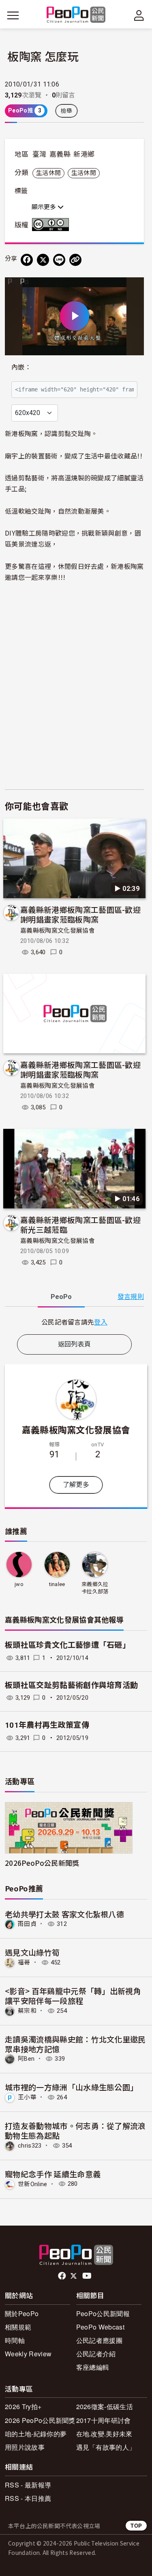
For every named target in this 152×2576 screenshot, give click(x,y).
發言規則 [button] (131, 1297)
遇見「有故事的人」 (106, 2447)
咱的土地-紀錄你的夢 (36, 2434)
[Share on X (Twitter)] (43, 260)
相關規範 (18, 2327)
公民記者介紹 (96, 2354)
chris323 (30, 2146)
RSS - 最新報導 (28, 2485)
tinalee (57, 1584)
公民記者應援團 (99, 2340)
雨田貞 (27, 1924)
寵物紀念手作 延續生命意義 (53, 2174)
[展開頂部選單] (139, 15)
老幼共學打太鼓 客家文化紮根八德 (64, 1914)
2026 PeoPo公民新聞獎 (40, 2420)
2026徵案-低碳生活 (105, 2406)
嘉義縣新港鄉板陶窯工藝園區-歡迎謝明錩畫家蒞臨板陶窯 (80, 914)
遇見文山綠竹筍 (32, 1952)
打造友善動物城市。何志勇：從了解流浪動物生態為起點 (75, 2130)
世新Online (33, 2184)
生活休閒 (48, 173)
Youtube (88, 2276)
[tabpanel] (74, 1322)
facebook (63, 2276)
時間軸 (15, 2340)
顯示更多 (45, 207)
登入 (101, 1322)
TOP (136, 2525)
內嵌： (21, 367)
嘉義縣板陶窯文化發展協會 (58, 931)
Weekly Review (28, 2354)
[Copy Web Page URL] (75, 260)
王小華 (27, 2097)
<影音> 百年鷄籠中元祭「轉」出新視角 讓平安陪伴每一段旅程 (73, 1996)
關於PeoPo (22, 2313)
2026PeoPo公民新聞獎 (42, 1863)
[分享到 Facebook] (27, 260)
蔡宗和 (27, 2011)
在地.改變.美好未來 (104, 2434)
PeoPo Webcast (100, 2327)
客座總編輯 (93, 2367)
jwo (19, 1584)
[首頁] (76, 15)
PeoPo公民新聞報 (103, 2313)
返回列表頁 (75, 1344)
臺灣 (40, 154)
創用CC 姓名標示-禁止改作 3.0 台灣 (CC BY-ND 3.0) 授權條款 (52, 225)
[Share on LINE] (59, 260)
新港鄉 (84, 154)
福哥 (24, 1962)
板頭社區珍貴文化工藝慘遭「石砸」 (67, 1645)
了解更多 (76, 1485)
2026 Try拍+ (23, 2406)
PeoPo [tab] (61, 1297)
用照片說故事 (25, 2447)
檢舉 (67, 111)
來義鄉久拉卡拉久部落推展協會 (95, 1588)
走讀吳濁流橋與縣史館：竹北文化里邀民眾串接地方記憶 (75, 2044)
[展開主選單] (13, 15)
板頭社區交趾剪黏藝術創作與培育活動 (71, 1685)
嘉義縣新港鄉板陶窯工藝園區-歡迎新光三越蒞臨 (80, 1224)
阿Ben (26, 2059)
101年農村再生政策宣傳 (47, 1725)
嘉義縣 (60, 154)
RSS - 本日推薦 (28, 2498)
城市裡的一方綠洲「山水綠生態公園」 (71, 2087)
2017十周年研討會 (104, 2420)
